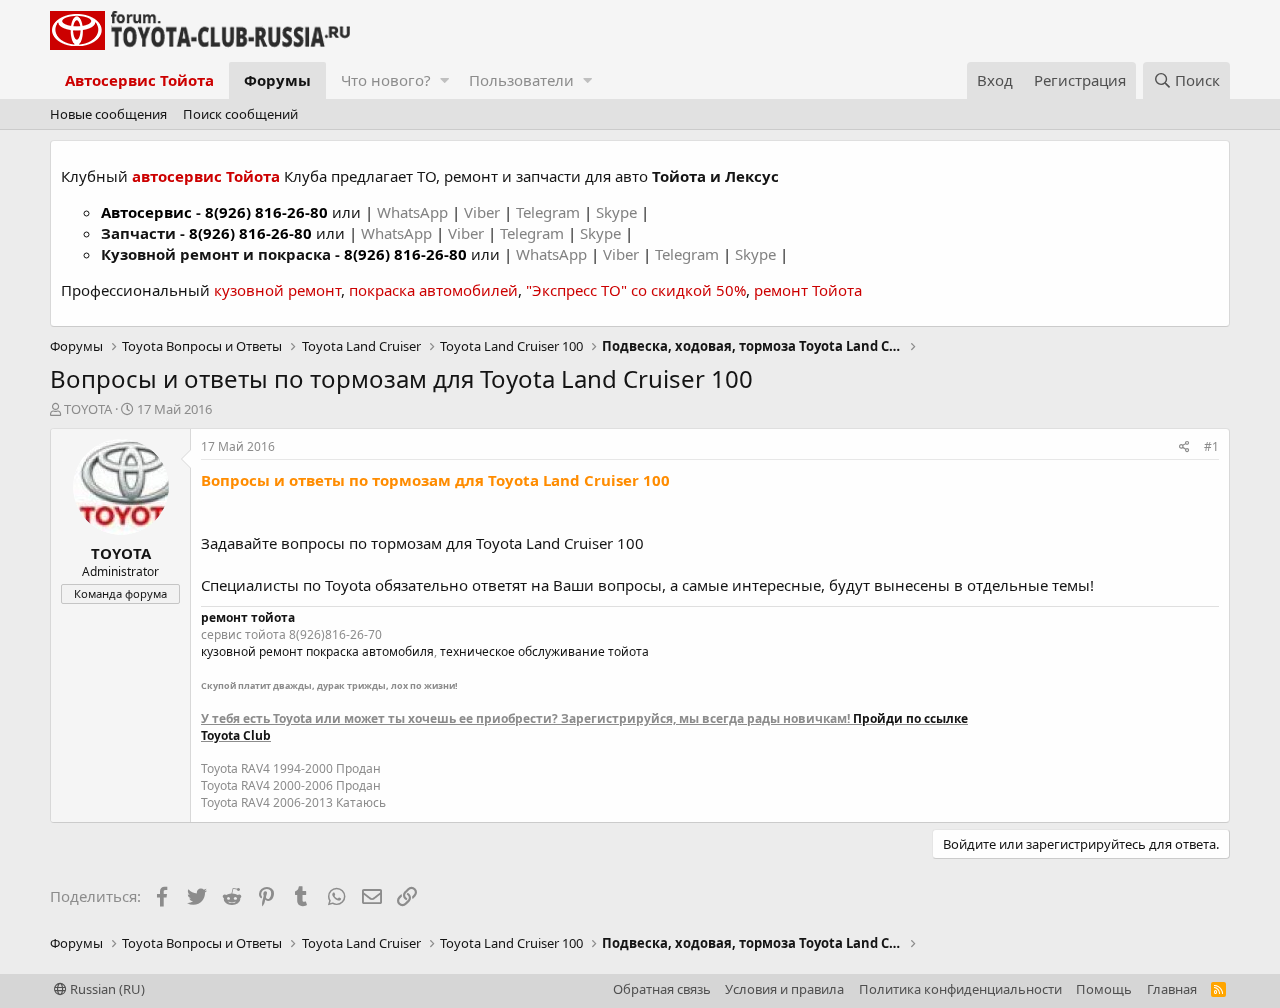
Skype (618, 212)
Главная (1172, 989)
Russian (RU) (106, 989)
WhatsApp (414, 212)
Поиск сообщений (240, 114)
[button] (444, 80)
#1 (1211, 446)
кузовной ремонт (277, 290)
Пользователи (521, 80)
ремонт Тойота (808, 290)
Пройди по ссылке (910, 718)
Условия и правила (784, 989)
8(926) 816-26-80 (266, 212)
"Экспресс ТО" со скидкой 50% (636, 290)
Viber (482, 212)
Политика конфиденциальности (960, 989)
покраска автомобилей (433, 290)
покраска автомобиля (370, 651)
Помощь (1104, 989)
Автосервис (146, 212)
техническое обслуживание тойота (544, 651)
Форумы (277, 80)
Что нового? (386, 80)
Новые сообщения (108, 114)
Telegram (550, 212)
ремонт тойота (248, 617)
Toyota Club (236, 735)
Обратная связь (662, 989)
